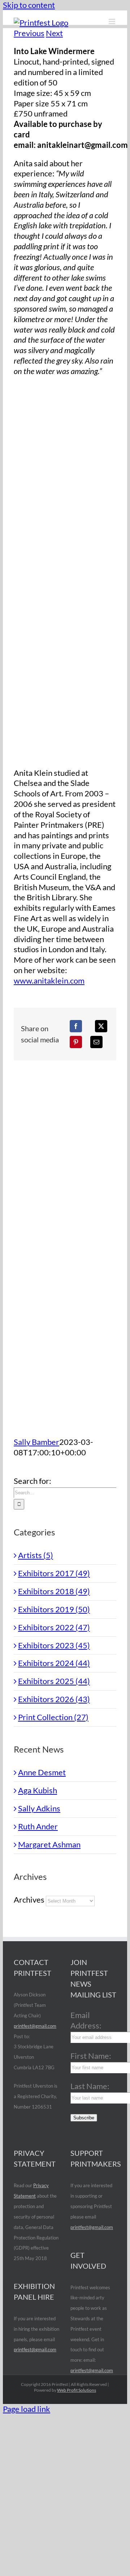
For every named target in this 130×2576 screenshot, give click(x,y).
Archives (29, 1900)
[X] (101, 1026)
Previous (29, 33)
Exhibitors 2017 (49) (54, 1573)
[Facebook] (76, 1026)
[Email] (96, 1042)
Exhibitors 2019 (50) (54, 1609)
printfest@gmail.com (35, 2026)
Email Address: (86, 2020)
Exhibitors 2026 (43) (54, 1699)
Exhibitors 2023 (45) (54, 1645)
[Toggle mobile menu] (112, 21)
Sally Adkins (39, 1808)
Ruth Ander (38, 1826)
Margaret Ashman (49, 1844)
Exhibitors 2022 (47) (54, 1627)
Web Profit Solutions (77, 2390)
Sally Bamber (36, 1442)
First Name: (91, 2056)
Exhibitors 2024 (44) (54, 1663)
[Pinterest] (76, 1042)
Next (54, 33)
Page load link (27, 2409)
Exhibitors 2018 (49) (54, 1591)
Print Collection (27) (53, 1717)
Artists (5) (36, 1555)
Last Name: (90, 2086)
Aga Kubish (38, 1790)
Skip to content (29, 5)
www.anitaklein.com (49, 981)
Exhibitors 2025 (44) (54, 1681)
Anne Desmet (42, 1772)
